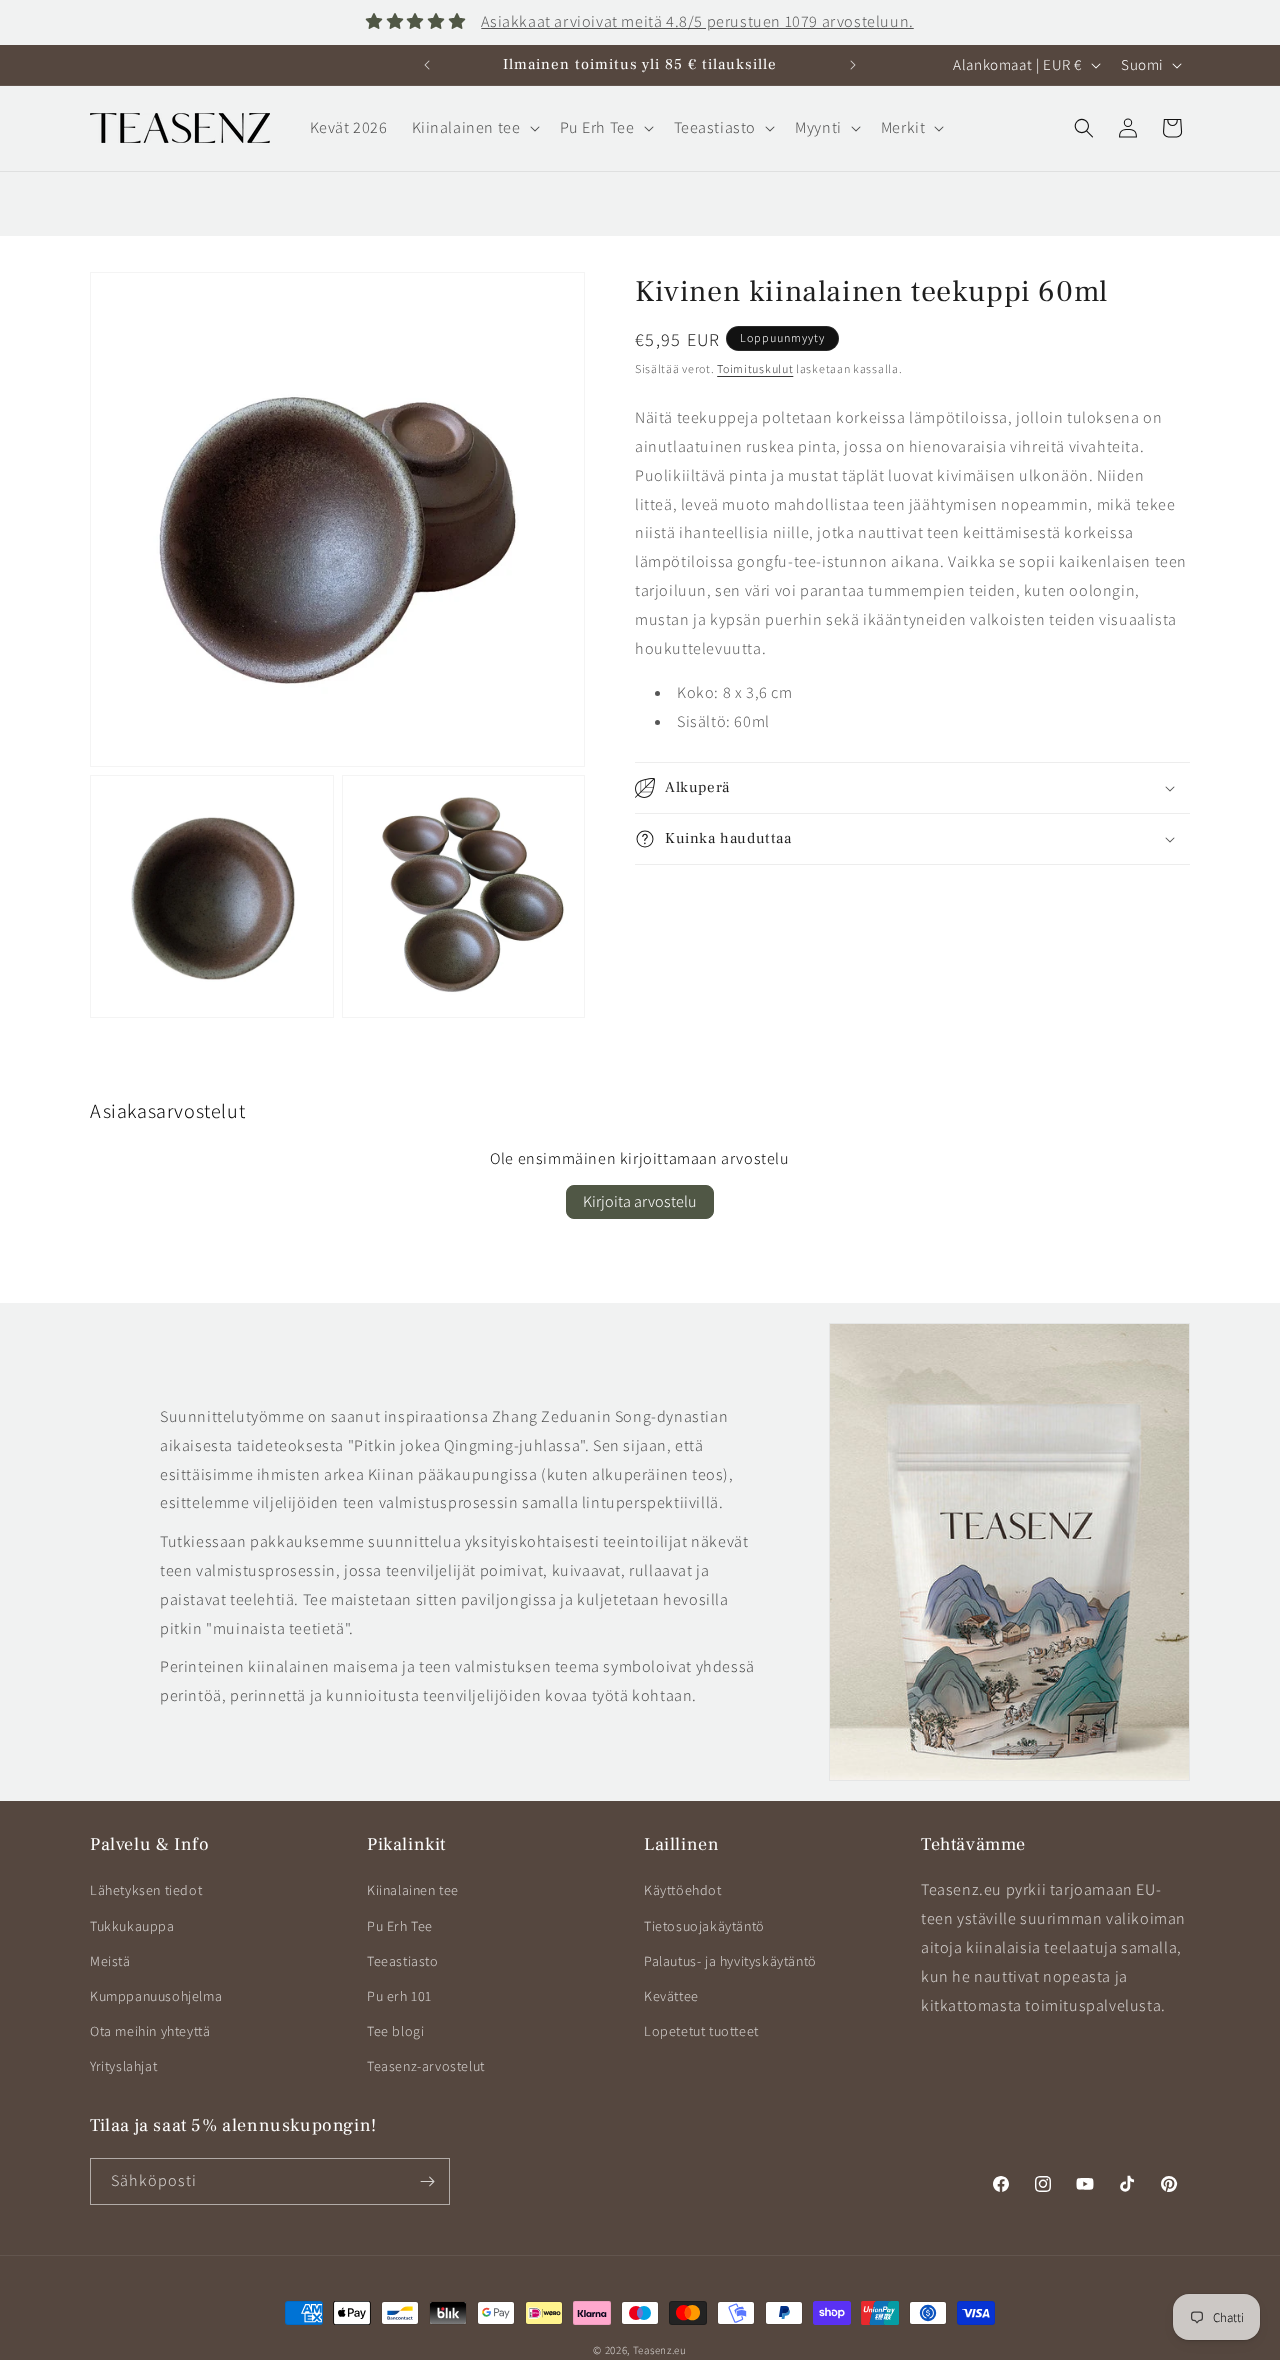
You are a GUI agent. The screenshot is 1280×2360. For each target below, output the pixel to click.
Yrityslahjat (123, 2066)
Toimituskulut (755, 368)
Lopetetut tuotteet (701, 2031)
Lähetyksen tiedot (146, 1890)
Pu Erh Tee (400, 1926)
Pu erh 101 (399, 1996)
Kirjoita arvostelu (640, 1201)
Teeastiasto (403, 1961)
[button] (474, 128)
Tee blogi (395, 2031)
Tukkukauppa (132, 1926)
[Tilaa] (427, 2181)
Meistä (110, 1961)
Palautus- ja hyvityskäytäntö (730, 1961)
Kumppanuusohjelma (156, 1996)
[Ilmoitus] (853, 65)
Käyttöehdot (683, 1890)
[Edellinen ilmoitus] (427, 65)
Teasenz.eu (660, 2350)
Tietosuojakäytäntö (704, 1926)
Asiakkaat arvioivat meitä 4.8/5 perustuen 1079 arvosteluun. (697, 21)
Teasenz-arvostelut (426, 2066)
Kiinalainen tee (413, 1890)
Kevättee (671, 1996)
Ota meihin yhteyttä (150, 2031)
